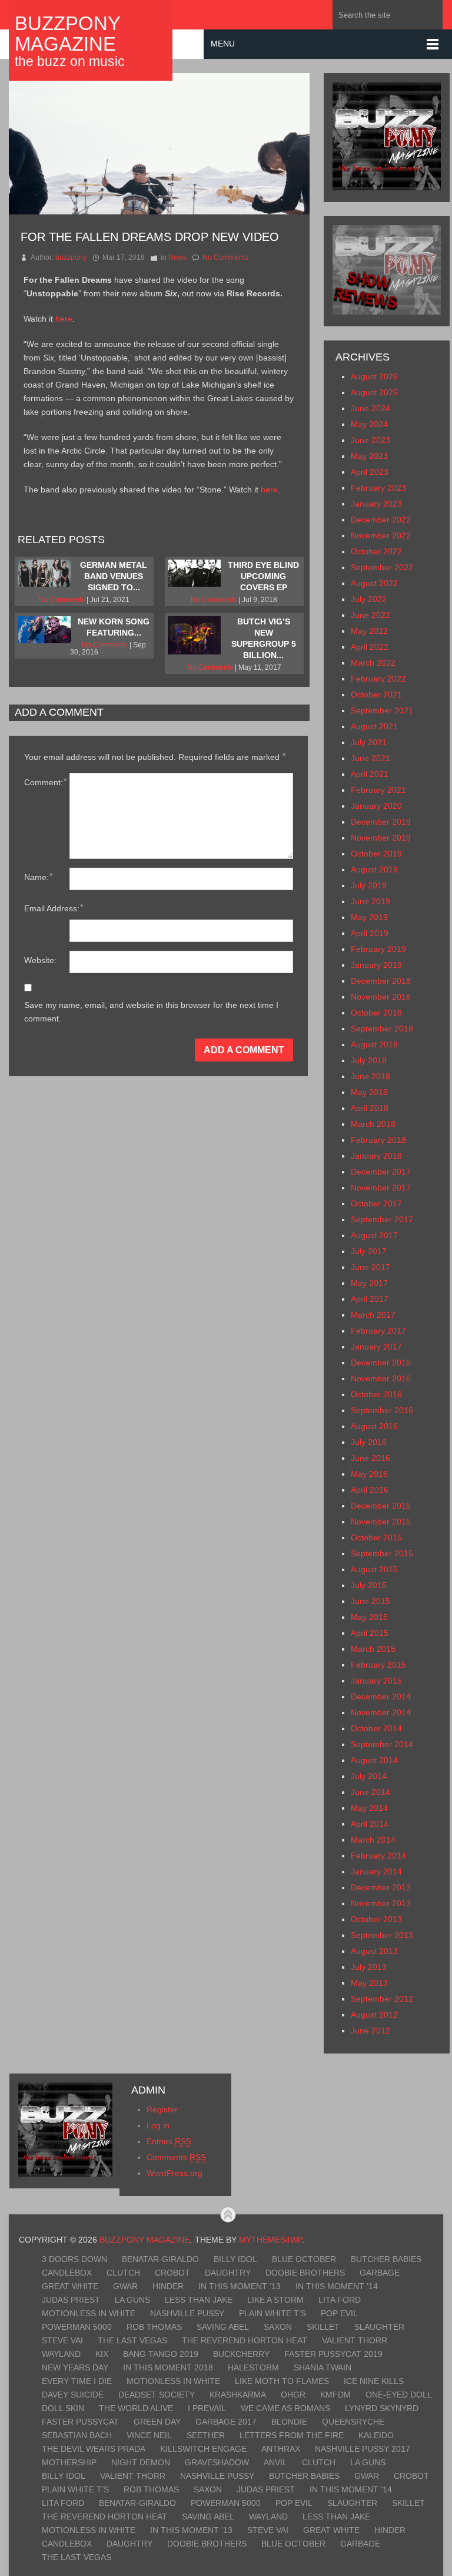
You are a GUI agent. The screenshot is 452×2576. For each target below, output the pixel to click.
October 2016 (376, 1394)
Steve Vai (62, 2340)
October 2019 (376, 854)
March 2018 (373, 1124)
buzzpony (71, 257)
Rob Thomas (154, 2327)
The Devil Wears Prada (94, 2449)
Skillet (323, 2327)
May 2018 (369, 1092)
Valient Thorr (355, 2340)
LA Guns (132, 2300)
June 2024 (370, 408)
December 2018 (381, 981)
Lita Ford (340, 2300)
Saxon (278, 2327)
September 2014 (382, 1744)
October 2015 (376, 1537)
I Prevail (207, 2408)
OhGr (293, 2395)
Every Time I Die (77, 2381)
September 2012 (382, 1999)
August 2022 (374, 583)
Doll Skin (63, 2408)
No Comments (225, 257)
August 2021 (374, 726)
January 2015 (376, 1681)
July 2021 (369, 742)
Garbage (380, 2273)
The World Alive (136, 2408)
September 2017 (382, 1219)
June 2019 (370, 901)
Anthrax (281, 2449)
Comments (176, 2157)
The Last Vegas (132, 2340)
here (64, 319)
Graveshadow (217, 2462)
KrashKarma (238, 2395)
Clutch (123, 2273)
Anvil (275, 2462)
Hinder (168, 2286)
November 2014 (381, 1712)
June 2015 (370, 1601)
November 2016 (381, 1378)
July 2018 (369, 1060)
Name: (38, 877)
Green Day (157, 2422)
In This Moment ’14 (337, 2286)
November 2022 (381, 535)
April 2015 (370, 1633)
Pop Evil (339, 2313)
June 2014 (370, 1792)
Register (162, 2109)
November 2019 (381, 838)
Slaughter (379, 2327)
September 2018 (382, 1029)
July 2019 (369, 885)
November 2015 (381, 1522)
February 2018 (378, 1140)
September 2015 (382, 1553)
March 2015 (373, 1649)
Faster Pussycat (80, 2422)
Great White (70, 2286)
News (177, 257)
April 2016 (370, 1490)
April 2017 (370, 1299)
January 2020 (376, 806)
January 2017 (376, 1347)
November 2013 (381, 1903)
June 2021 (370, 758)
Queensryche (353, 2422)
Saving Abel (223, 2327)
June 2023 (370, 440)
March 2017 (373, 1315)
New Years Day (75, 2367)
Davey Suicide (73, 2395)
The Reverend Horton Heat (245, 2340)
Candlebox (67, 2273)
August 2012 (374, 2015)
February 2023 (378, 488)
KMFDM (335, 2395)
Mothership (69, 2462)
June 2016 (370, 1458)
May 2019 (369, 917)
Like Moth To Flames (282, 2381)
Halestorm (253, 2367)
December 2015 (381, 1506)
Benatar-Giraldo (160, 2259)
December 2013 (381, 1887)
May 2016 (369, 1474)
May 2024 (369, 424)
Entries (169, 2141)
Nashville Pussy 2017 (363, 2449)
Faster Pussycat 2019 (333, 2354)
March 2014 (373, 1840)
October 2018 (376, 1013)
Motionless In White (89, 2313)
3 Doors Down (74, 2259)
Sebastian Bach (77, 2435)
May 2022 (369, 631)
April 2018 (370, 1108)
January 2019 (376, 965)
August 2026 (374, 376)
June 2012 (370, 2031)
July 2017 (369, 1251)
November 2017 (381, 1188)
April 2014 (370, 1824)
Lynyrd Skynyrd (382, 2408)
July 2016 (369, 1442)
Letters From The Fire (292, 2435)
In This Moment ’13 (240, 2286)
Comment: (45, 782)
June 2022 (370, 615)
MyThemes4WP (270, 2240)
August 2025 (374, 392)
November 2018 (381, 997)
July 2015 (369, 1585)
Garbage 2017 (226, 2422)
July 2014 (369, 1776)
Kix (102, 2354)
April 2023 (370, 472)
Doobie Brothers (305, 2273)
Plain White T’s (272, 2313)
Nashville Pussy (187, 2313)
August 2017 (374, 1235)
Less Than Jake (199, 2300)
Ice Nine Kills (374, 2381)
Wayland (61, 2354)
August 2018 (374, 1044)
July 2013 (369, 1967)
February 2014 (378, 1856)
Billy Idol (235, 2259)
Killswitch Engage (203, 2449)
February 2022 (378, 679)
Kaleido (376, 2435)
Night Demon (141, 2462)
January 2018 (376, 1156)
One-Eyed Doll (399, 2395)
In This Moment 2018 (168, 2367)
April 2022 (370, 647)
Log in (158, 2125)
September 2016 (382, 1410)
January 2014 (376, 1871)
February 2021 (378, 790)
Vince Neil (149, 2435)
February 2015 (378, 1665)
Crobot (172, 2273)
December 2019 (381, 822)
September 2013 (382, 1935)
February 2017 (378, 1331)
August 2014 (374, 1760)
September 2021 (382, 710)
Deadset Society (157, 2395)
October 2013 (376, 1919)
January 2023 (376, 504)
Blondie (289, 2422)
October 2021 (376, 695)
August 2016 (374, 1426)
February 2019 (378, 949)
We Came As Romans (285, 2408)
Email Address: (54, 908)
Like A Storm (275, 2300)
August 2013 (374, 1951)
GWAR (125, 2286)
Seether (206, 2435)
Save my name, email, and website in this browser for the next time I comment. (151, 1012)
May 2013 (369, 1983)
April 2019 (370, 933)
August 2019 (374, 869)
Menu (223, 44)
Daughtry (228, 2273)
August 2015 (374, 1569)
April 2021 (370, 774)
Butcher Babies (386, 2259)
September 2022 (382, 567)
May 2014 (369, 1808)
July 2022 (369, 599)
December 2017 (381, 1172)
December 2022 (381, 520)
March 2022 (373, 663)
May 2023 (369, 456)
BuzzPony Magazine (67, 34)
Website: (40, 960)
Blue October (304, 2259)
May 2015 (369, 1617)
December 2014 (381, 1697)
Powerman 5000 (77, 2327)
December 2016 (381, 1363)
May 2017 (369, 1283)
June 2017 (370, 1267)
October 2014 (376, 1728)
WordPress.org (175, 2173)
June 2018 (370, 1076)
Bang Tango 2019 (161, 2354)
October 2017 (376, 1203)
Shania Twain (323, 2367)
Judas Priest (71, 2300)
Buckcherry (241, 2354)
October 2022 (376, 551)
